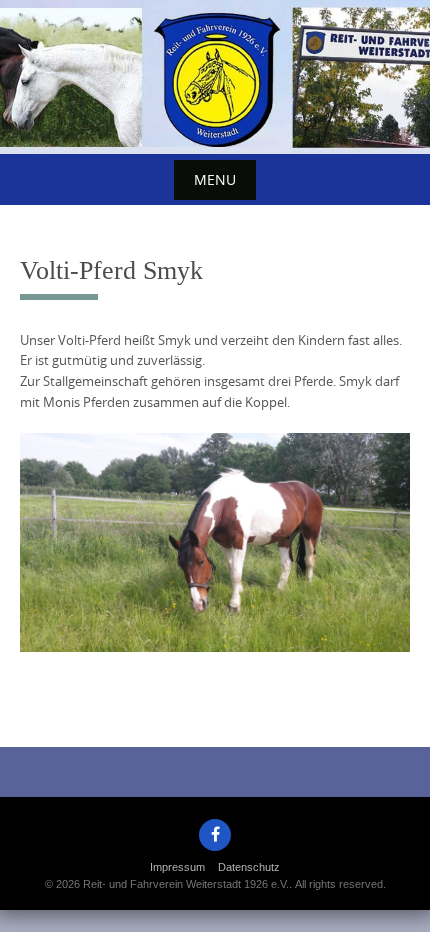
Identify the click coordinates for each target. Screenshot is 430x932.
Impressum (177, 867)
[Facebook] (215, 835)
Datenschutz (249, 867)
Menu (215, 179)
